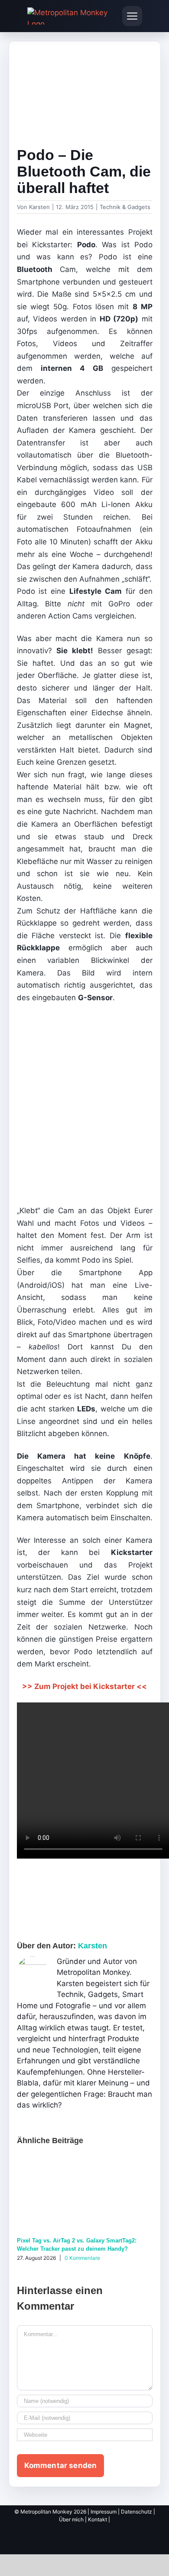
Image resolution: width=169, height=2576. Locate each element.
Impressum (104, 2512)
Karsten (39, 207)
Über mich (71, 2519)
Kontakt (97, 2519)
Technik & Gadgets (125, 207)
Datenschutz (136, 2512)
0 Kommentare (82, 2258)
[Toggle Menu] (132, 16)
